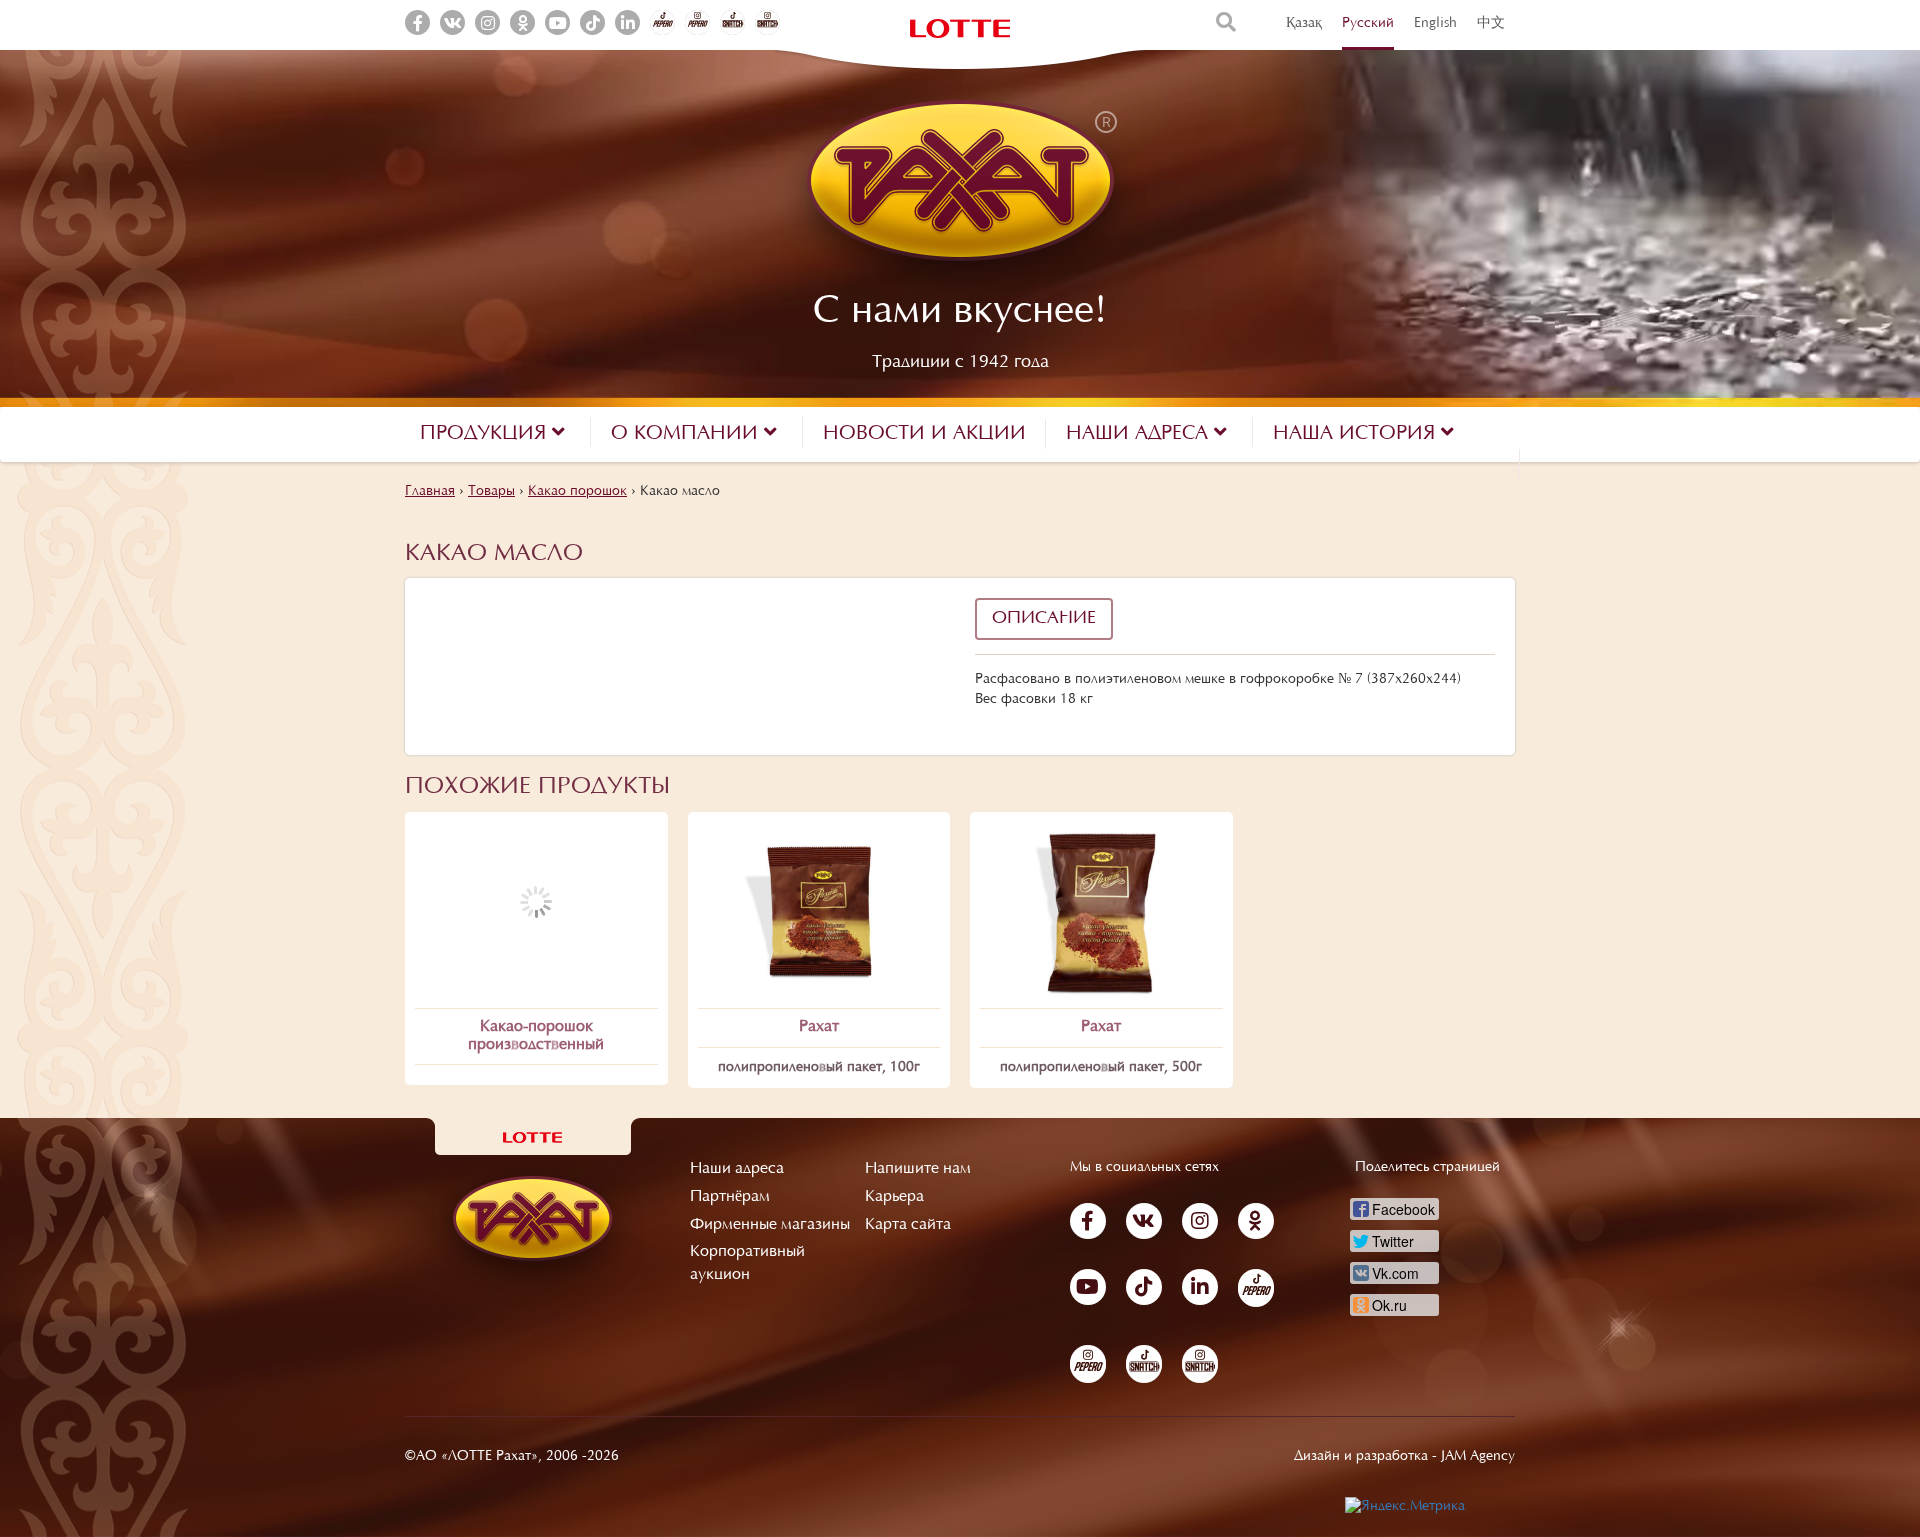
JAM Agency (1478, 1457)
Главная (430, 492)
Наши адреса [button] (1140, 434)
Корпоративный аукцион (747, 1263)
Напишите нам (918, 1169)
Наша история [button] (1357, 434)
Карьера (894, 1197)
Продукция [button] (486, 434)
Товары (491, 492)
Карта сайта (908, 1225)
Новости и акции (924, 434)
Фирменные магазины (770, 1225)
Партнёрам (730, 1197)
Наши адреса (737, 1169)
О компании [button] (687, 434)
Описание (1044, 619)
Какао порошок (577, 492)
